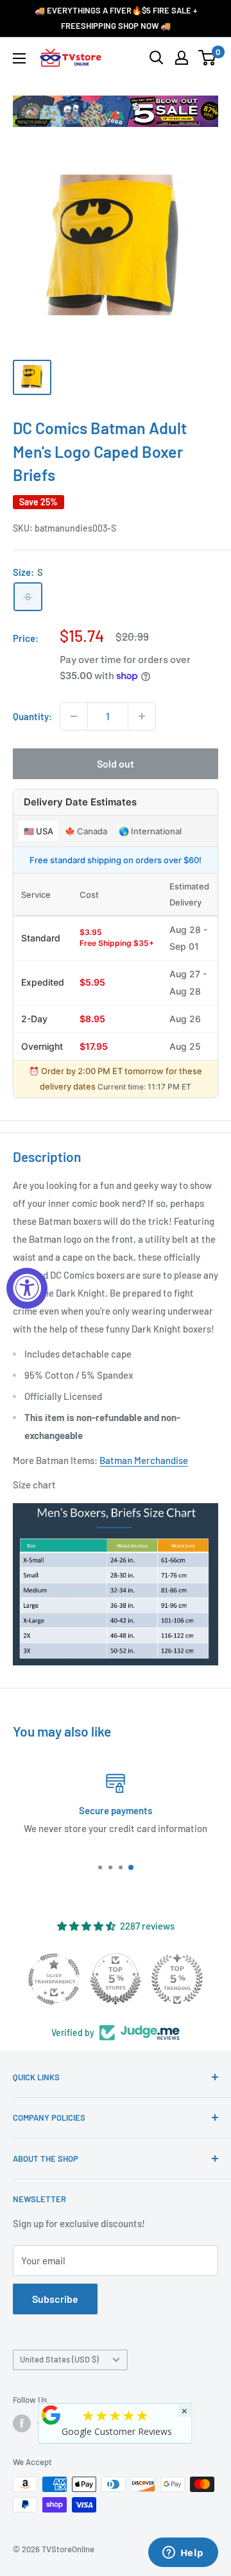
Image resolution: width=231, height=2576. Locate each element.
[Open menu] (19, 58)
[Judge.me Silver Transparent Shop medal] (54, 1979)
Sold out (116, 763)
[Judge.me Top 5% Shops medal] (116, 1979)
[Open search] (157, 58)
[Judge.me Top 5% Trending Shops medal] (177, 1979)
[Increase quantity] (142, 716)
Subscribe (55, 2299)
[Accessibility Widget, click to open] (27, 1288)
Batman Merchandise (144, 1460)
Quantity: (32, 716)
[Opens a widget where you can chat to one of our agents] (183, 2554)
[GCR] (51, 2415)
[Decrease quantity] (74, 716)
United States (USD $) (59, 2359)
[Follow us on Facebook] (22, 2423)
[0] (208, 58)
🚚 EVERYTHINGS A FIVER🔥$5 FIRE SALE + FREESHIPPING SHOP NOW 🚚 (116, 18)
